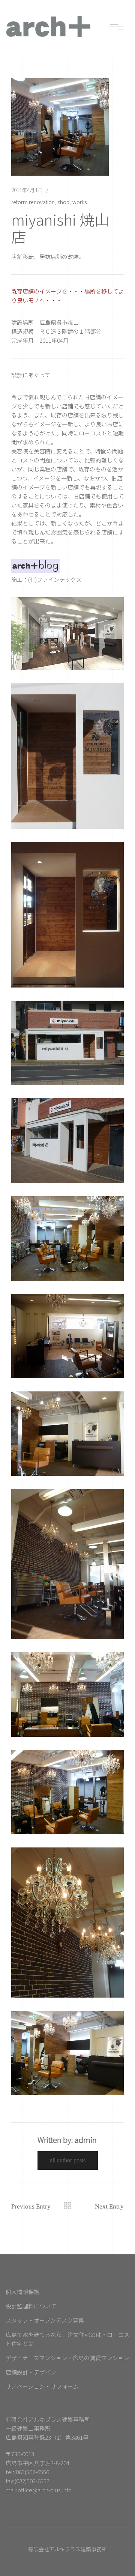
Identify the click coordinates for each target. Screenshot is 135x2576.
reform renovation (33, 202)
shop (64, 202)
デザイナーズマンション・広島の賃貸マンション (67, 2358)
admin (86, 2140)
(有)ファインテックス (55, 579)
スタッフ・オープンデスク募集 (45, 2320)
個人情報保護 (22, 2292)
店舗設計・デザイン (31, 2372)
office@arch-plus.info (45, 2490)
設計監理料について (31, 2306)
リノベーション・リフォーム (42, 2386)
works (79, 202)
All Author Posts (68, 2160)
